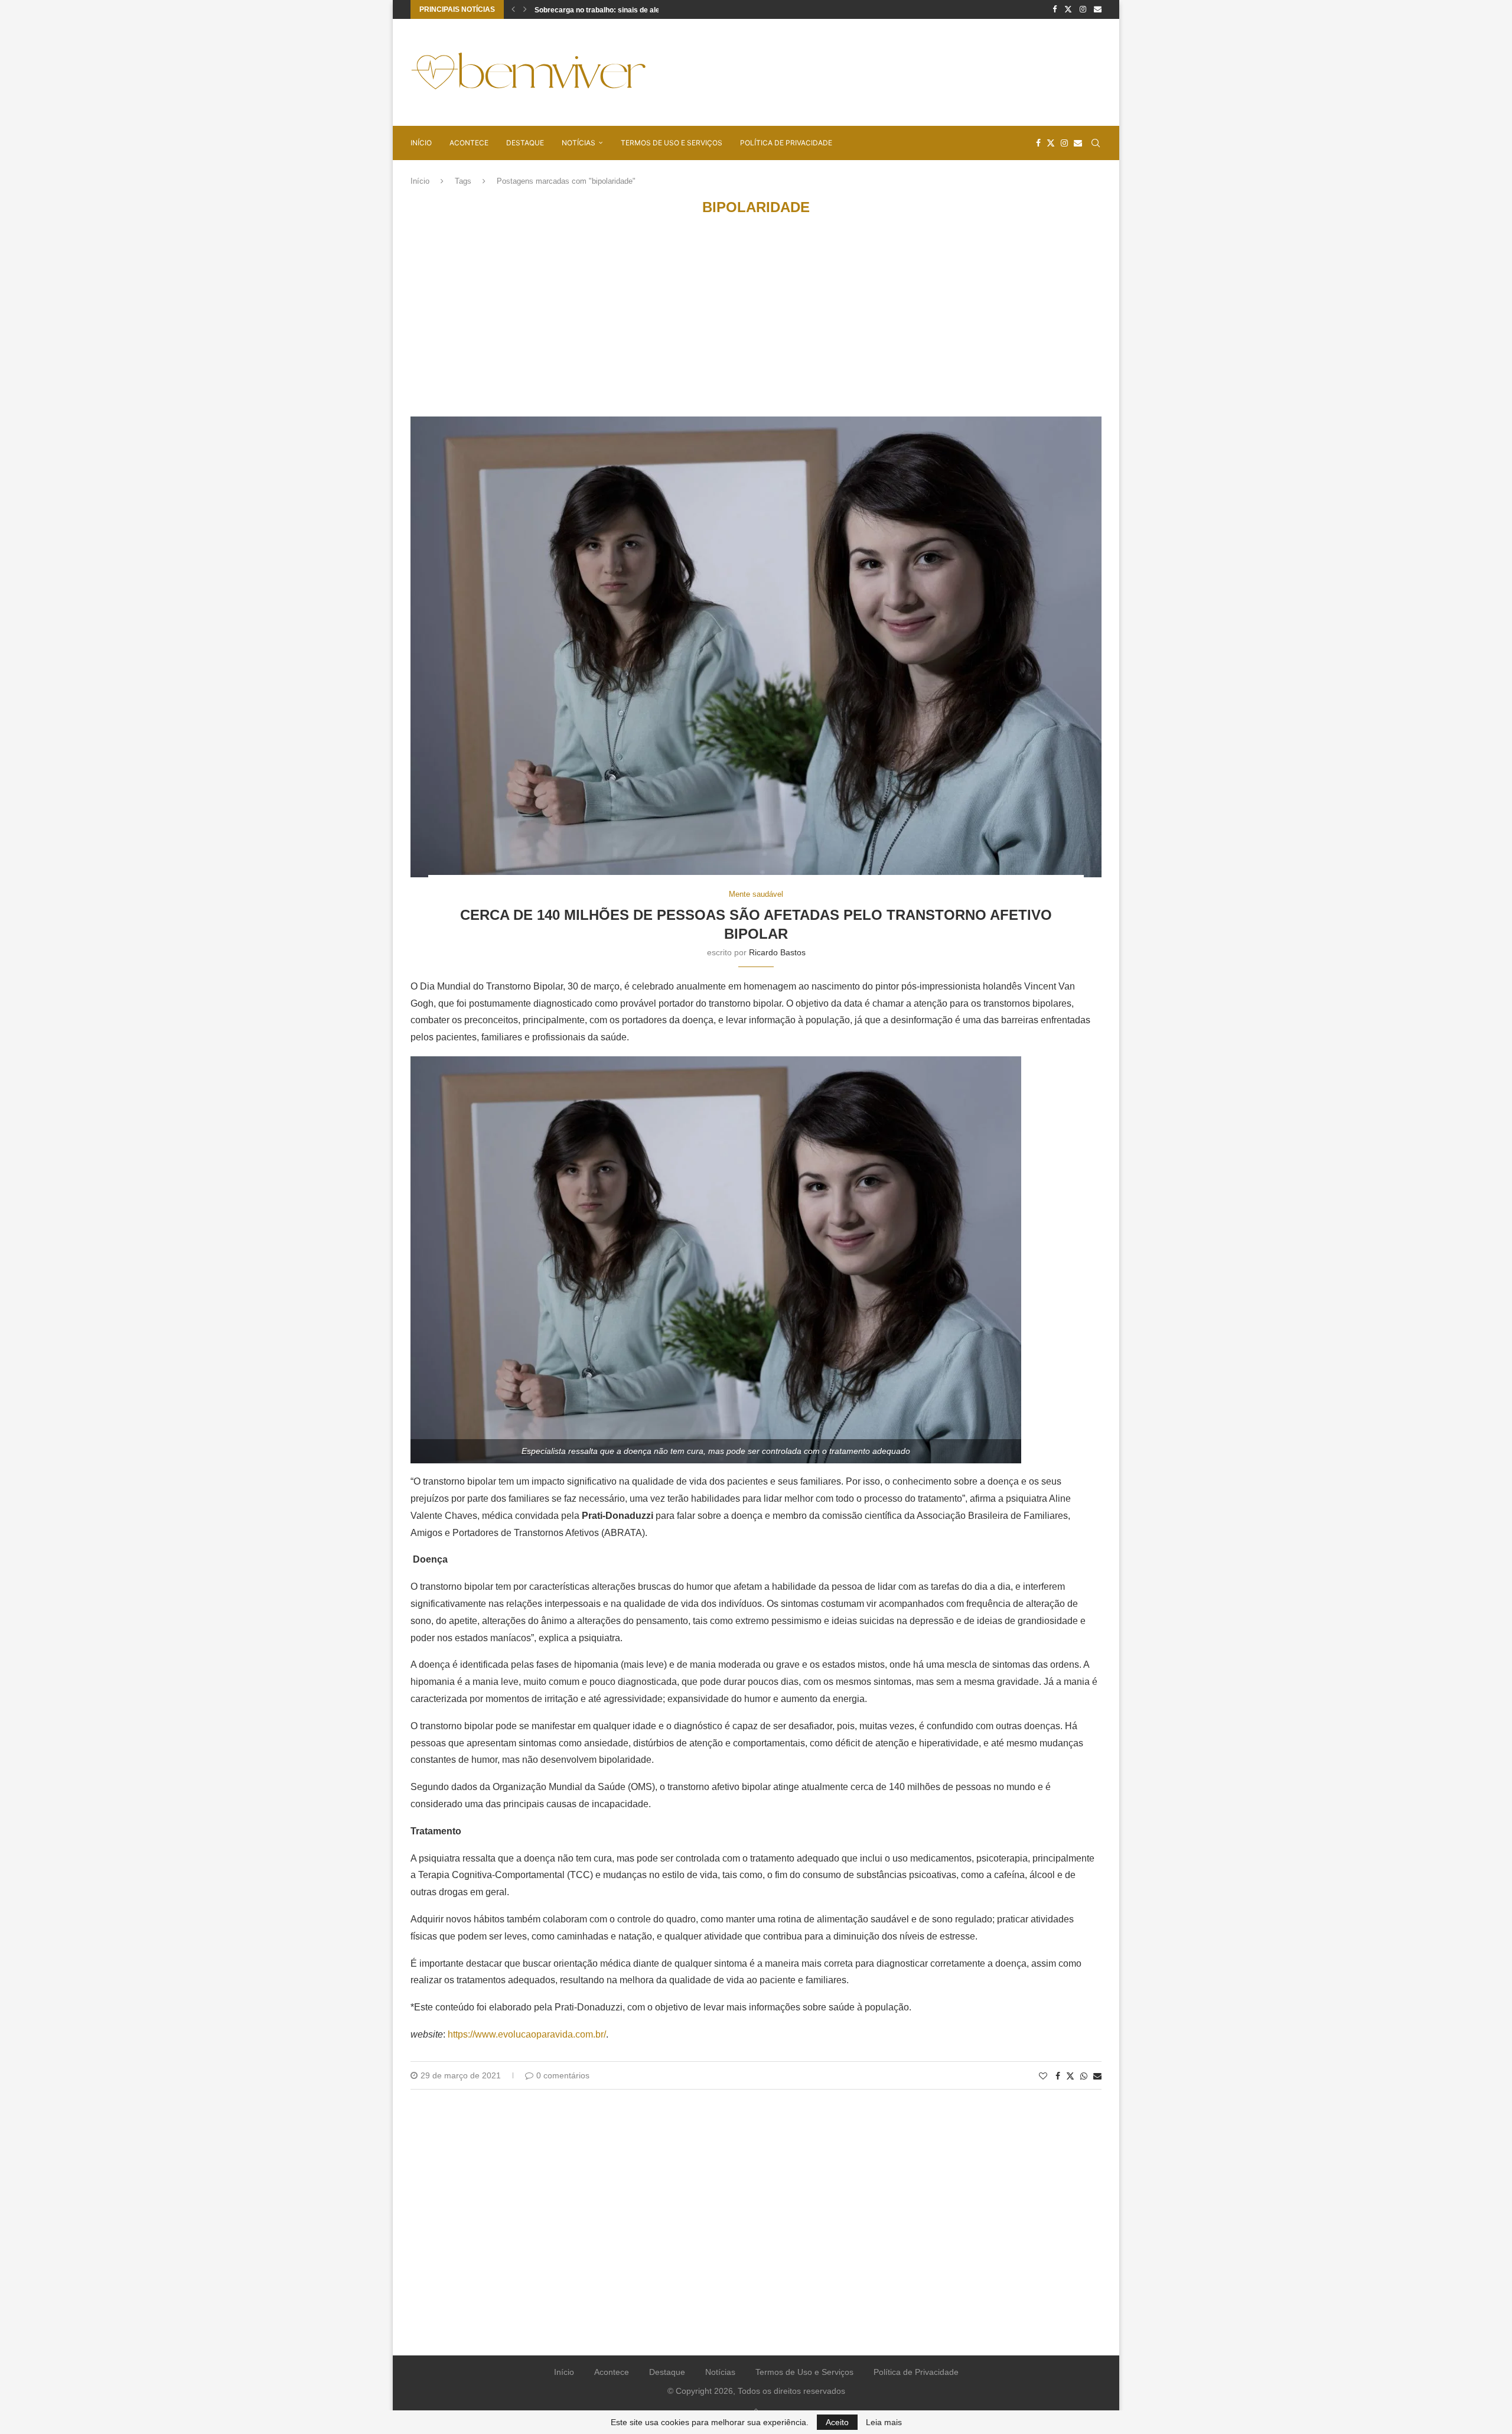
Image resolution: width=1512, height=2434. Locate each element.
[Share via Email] (1097, 2076)
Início (421, 143)
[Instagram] (1083, 9)
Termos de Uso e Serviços (672, 143)
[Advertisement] (887, 71)
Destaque (525, 143)
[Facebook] (1055, 9)
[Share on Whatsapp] (1084, 2076)
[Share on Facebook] (1058, 2076)
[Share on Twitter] (1070, 2076)
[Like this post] (1043, 2076)
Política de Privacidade (786, 143)
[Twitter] (1068, 9)
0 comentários (563, 2075)
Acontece (469, 143)
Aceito (837, 2422)
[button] (513, 9)
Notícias (579, 143)
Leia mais (884, 2422)
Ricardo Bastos (777, 952)
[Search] (1096, 143)
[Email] (1098, 9)
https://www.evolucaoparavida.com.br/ (527, 2034)
